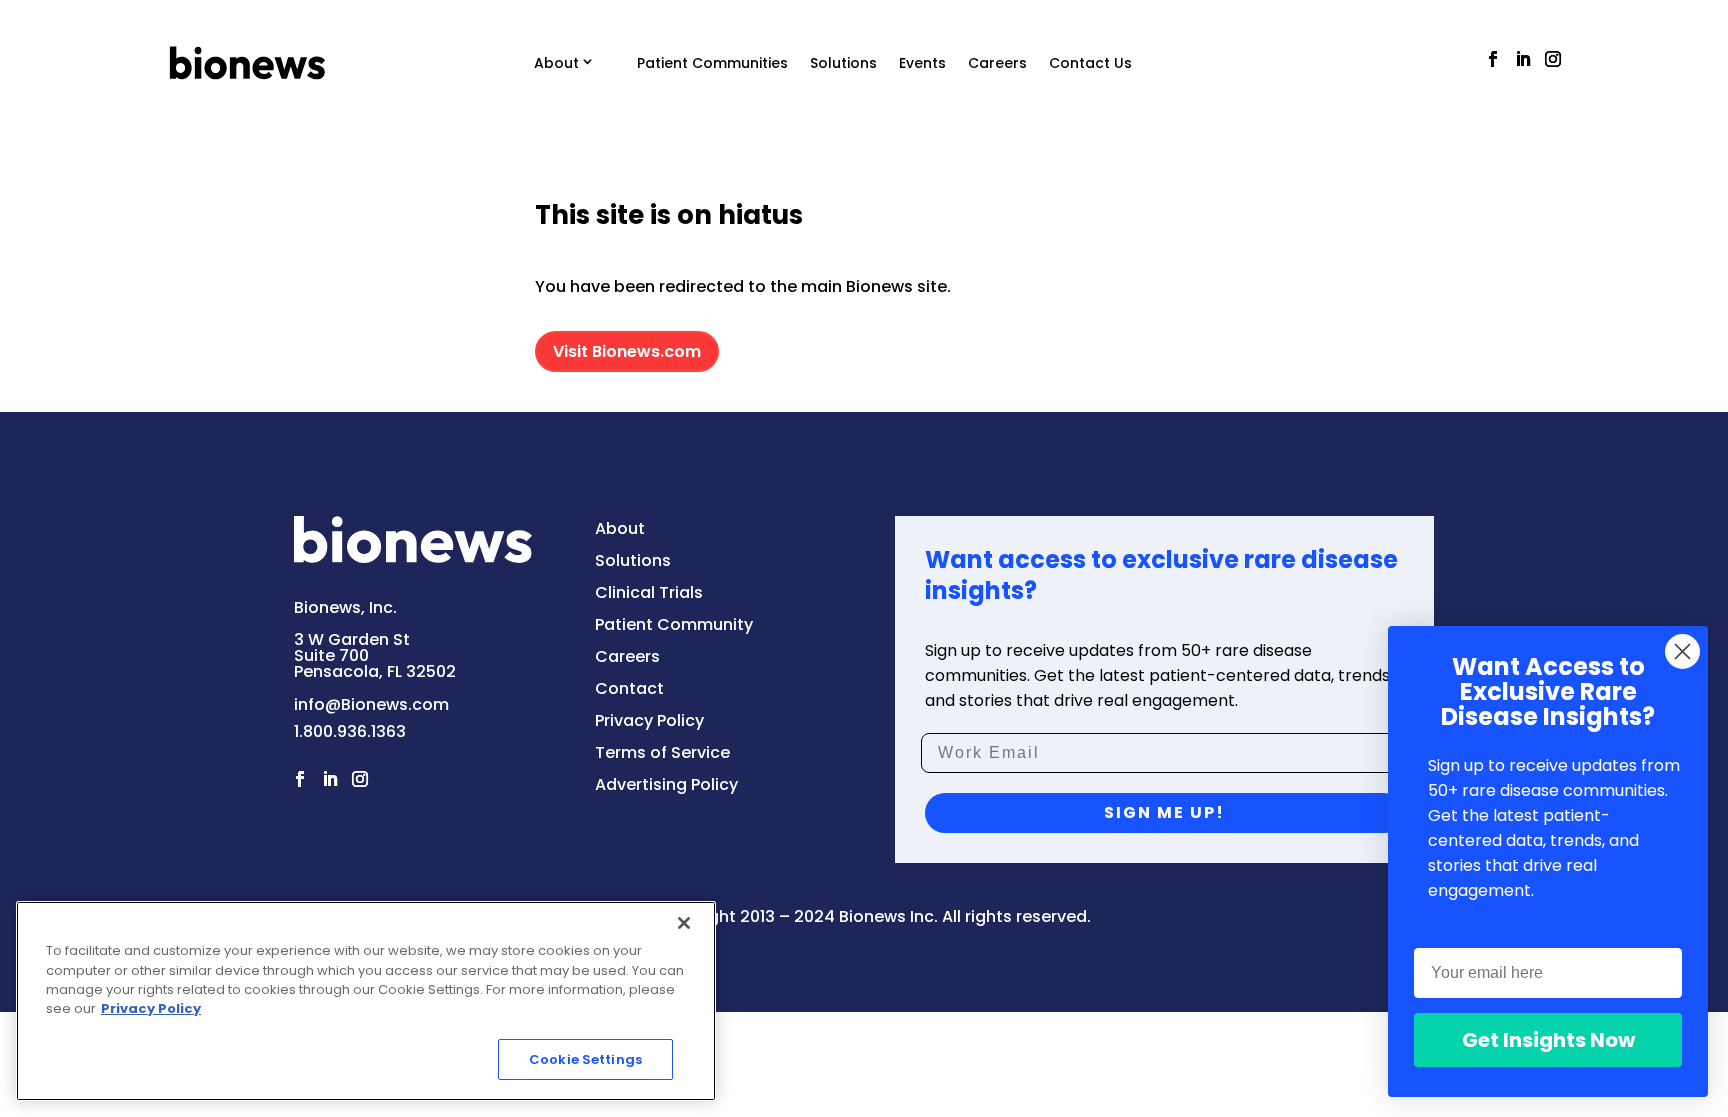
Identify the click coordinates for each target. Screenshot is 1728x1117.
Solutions (843, 63)
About (556, 63)
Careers (997, 63)
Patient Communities (712, 63)
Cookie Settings (585, 1059)
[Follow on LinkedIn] (1523, 59)
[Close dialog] (1682, 651)
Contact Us (1090, 63)
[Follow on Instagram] (1553, 59)
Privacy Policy (151, 1009)
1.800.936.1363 (350, 731)
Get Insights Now (1548, 1040)
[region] (366, 1001)
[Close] (684, 923)
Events (922, 63)
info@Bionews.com (371, 704)
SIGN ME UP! (1164, 812)
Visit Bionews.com (627, 351)
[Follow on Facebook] (1493, 59)
